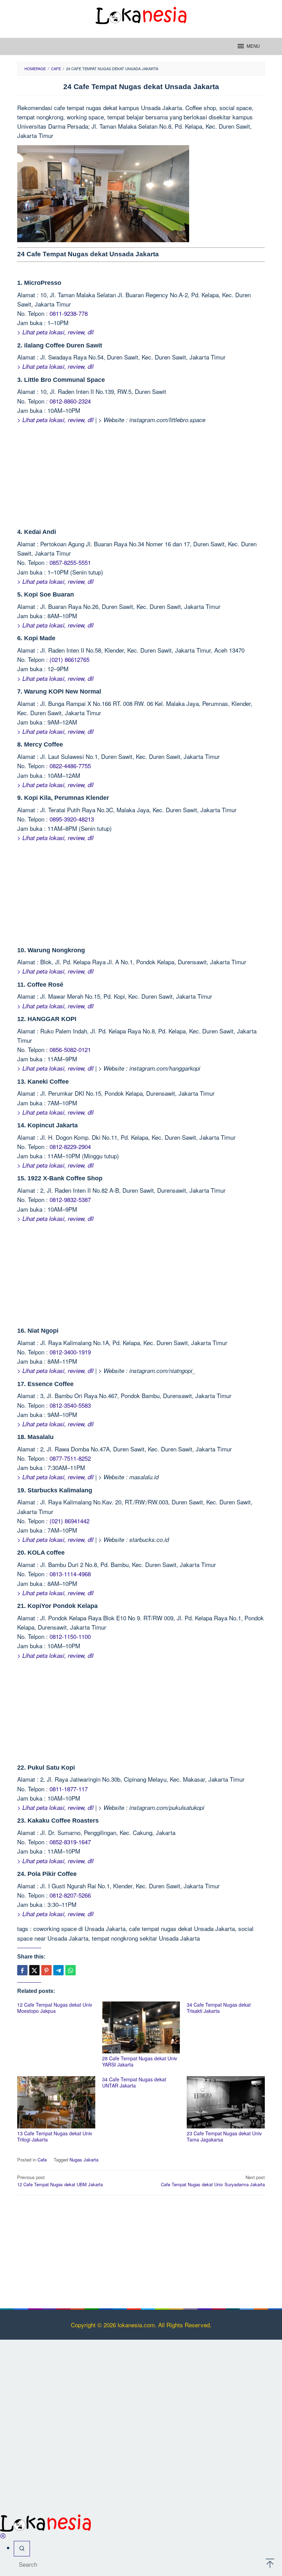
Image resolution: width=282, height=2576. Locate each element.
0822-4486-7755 (70, 766)
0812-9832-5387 (70, 1199)
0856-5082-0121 (70, 1049)
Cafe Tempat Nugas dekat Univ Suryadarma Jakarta (213, 2181)
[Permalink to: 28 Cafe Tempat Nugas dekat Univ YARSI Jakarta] (141, 2027)
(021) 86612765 (69, 659)
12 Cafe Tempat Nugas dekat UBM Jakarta (60, 2181)
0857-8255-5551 (70, 562)
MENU (253, 46)
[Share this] (22, 1970)
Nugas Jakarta (84, 2160)
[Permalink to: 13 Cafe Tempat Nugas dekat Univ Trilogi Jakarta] (56, 2102)
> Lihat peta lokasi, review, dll (55, 332)
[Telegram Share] (58, 1970)
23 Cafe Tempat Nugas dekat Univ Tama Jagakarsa (224, 2136)
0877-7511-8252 (70, 1458)
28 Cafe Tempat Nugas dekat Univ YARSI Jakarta (140, 2061)
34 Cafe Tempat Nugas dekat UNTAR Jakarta (134, 2082)
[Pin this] (46, 1970)
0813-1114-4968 (70, 1574)
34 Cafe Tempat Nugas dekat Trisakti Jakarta (219, 2008)
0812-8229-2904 (70, 1146)
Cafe (42, 2160)
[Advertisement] (141, 478)
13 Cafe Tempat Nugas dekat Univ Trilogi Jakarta (55, 2136)
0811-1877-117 (69, 1789)
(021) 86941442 (69, 1521)
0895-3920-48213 (72, 819)
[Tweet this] (34, 1970)
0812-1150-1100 (70, 1636)
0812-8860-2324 (70, 401)
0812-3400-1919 (70, 1352)
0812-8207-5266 (70, 1895)
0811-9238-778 (69, 313)
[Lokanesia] (141, 14)
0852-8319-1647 (70, 1842)
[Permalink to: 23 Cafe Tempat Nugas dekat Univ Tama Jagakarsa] (226, 2102)
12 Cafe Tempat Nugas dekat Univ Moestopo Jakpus (55, 2008)
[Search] (22, 2549)
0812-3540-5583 (70, 1405)
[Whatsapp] (70, 1970)
